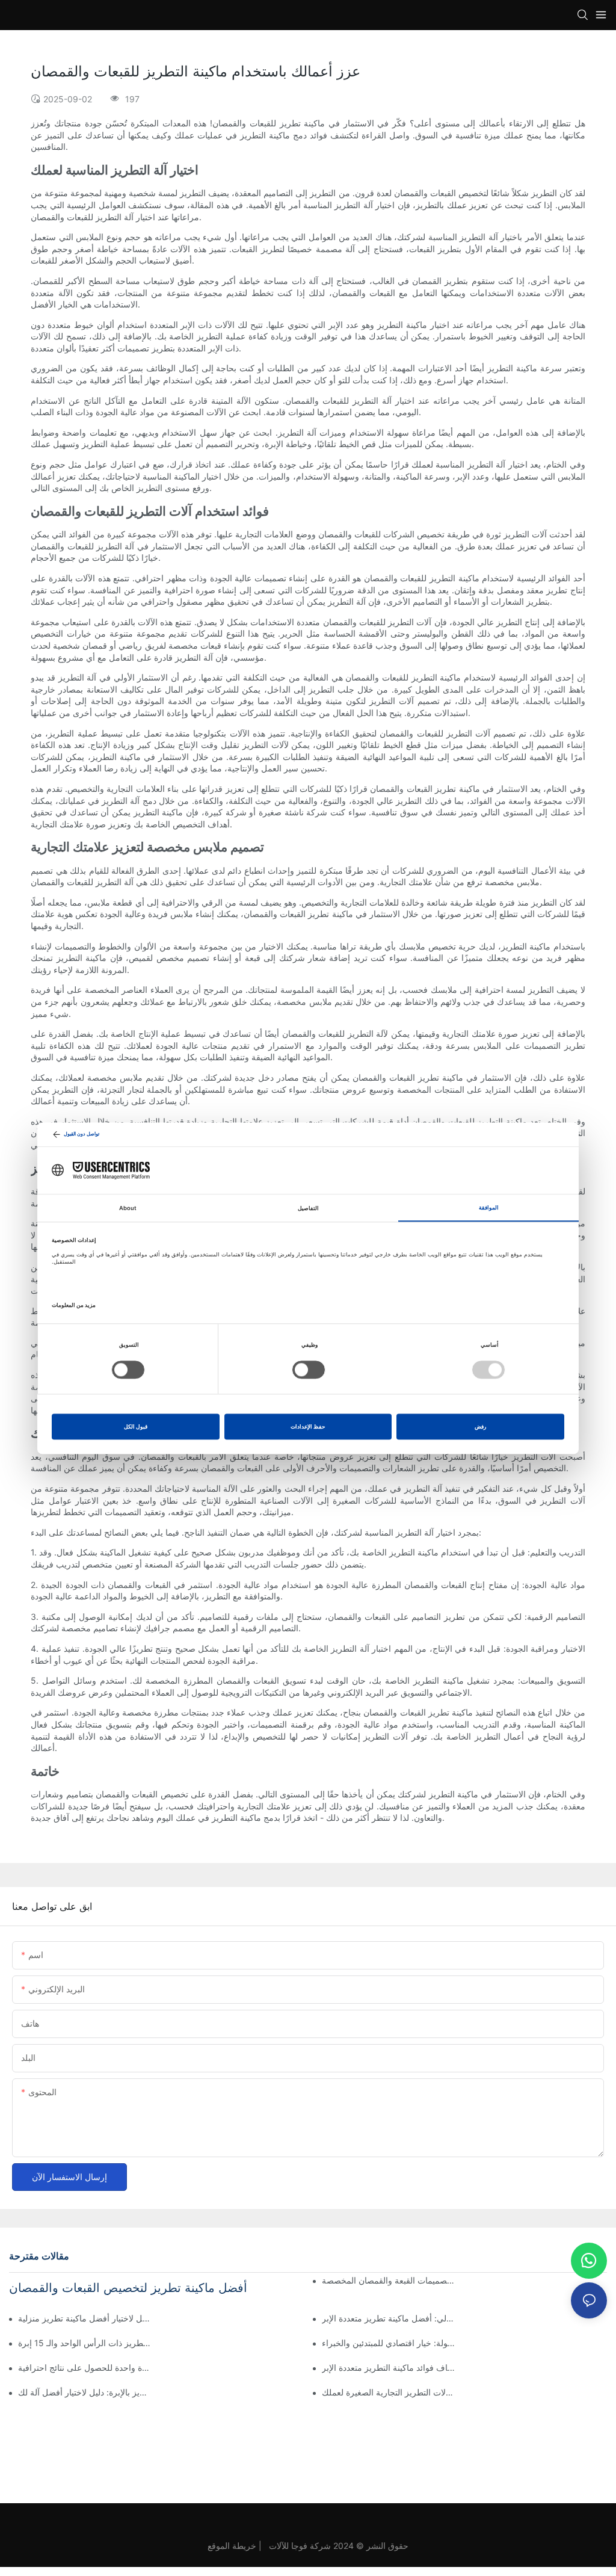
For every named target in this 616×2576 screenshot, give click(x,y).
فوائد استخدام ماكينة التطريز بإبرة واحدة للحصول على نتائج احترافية (85, 2368)
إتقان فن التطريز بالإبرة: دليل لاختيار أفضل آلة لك (85, 2392)
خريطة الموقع (232, 2546)
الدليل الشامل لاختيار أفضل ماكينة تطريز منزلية (85, 2318)
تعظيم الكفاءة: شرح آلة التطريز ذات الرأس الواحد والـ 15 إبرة (85, 2343)
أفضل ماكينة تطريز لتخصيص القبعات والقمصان (128, 2288)
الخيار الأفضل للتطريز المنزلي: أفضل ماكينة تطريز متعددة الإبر (388, 2318)
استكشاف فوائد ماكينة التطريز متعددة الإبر (388, 2368)
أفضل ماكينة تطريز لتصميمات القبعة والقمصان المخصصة (388, 2280)
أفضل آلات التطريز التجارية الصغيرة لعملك (388, 2392)
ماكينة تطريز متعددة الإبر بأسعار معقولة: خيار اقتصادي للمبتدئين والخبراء (388, 2343)
